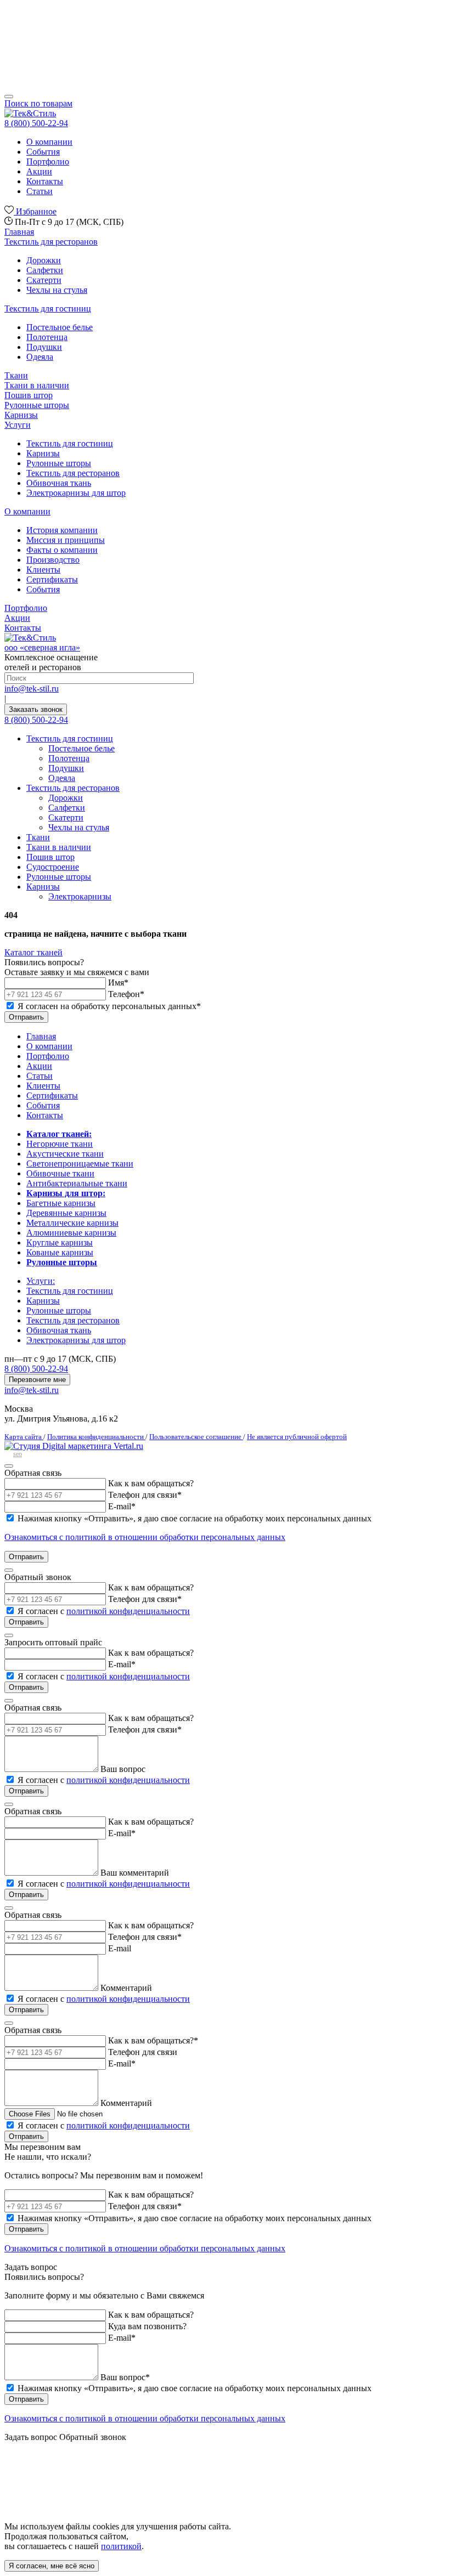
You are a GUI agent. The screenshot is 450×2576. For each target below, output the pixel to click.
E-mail (120, 1948)
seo (18, 1454)
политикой (121, 2546)
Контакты (45, 181)
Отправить (26, 1017)
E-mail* (122, 1506)
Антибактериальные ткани (77, 1183)
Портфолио (48, 162)
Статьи (40, 191)
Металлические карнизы (72, 1223)
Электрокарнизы (80, 896)
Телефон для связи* (145, 1729)
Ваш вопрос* (125, 2377)
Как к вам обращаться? (151, 1483)
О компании (49, 142)
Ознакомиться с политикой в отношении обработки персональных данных (145, 1537)
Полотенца (47, 337)
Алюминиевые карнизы (71, 1233)
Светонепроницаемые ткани (80, 1164)
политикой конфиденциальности (128, 1611)
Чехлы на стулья (57, 290)
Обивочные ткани (60, 1173)
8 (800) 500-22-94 (36, 720)
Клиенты (43, 570)
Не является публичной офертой (297, 1437)
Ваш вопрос (123, 1769)
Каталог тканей (33, 952)
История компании (62, 530)
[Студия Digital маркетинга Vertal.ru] (74, 1446)
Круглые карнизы (60, 1242)
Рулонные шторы (37, 405)
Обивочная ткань (59, 483)
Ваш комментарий (135, 1873)
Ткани (16, 375)
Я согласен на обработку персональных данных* (109, 1006)
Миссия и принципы (66, 540)
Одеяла (40, 357)
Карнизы (21, 415)
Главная (19, 232)
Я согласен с (104, 1611)
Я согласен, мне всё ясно (52, 2566)
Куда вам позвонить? (147, 2326)
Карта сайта (24, 1437)
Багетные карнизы (61, 1203)
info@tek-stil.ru (32, 689)
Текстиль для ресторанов (51, 242)
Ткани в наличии (37, 385)
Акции (39, 171)
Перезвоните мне (37, 1380)
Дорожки (44, 260)
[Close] (9, 1466)
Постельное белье (60, 327)
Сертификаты (52, 579)
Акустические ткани (65, 1154)
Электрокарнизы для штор (76, 493)
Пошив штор (29, 395)
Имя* (118, 983)
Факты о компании (62, 550)
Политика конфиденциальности (96, 1437)
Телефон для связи (145, 1495)
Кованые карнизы (60, 1252)
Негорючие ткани (60, 1144)
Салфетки (45, 270)
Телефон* (126, 994)
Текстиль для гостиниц (48, 308)
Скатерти (44, 280)
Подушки (44, 347)
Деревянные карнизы (66, 1213)
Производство (53, 560)
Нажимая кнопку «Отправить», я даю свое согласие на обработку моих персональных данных (195, 1518)
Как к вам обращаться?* (153, 2040)
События (43, 152)
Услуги (18, 425)
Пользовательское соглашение (196, 1437)
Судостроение (53, 867)
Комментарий (126, 1988)
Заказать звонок (36, 709)
